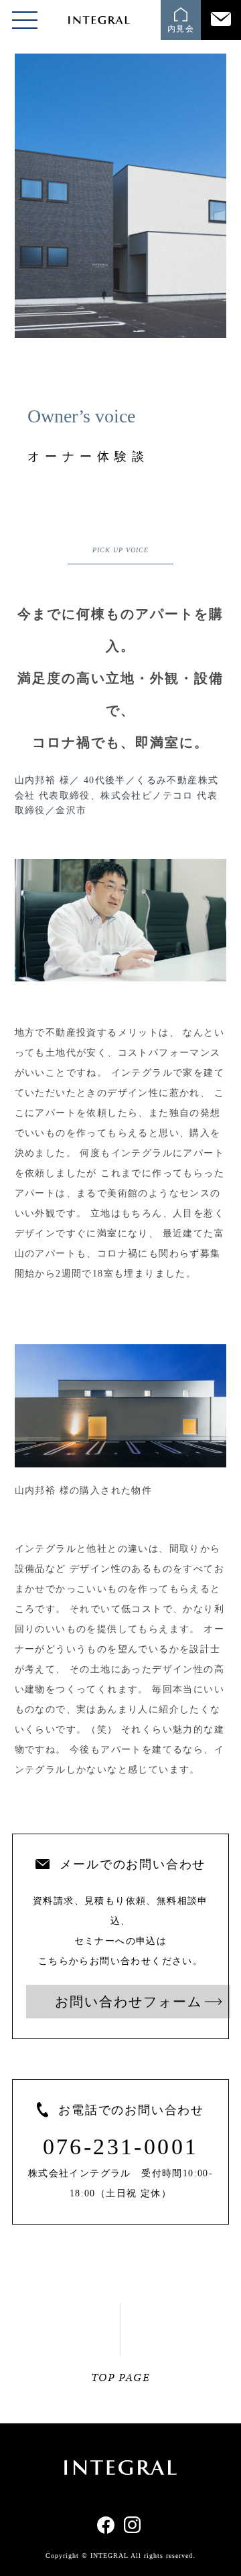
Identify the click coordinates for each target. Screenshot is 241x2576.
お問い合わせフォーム (129, 2002)
